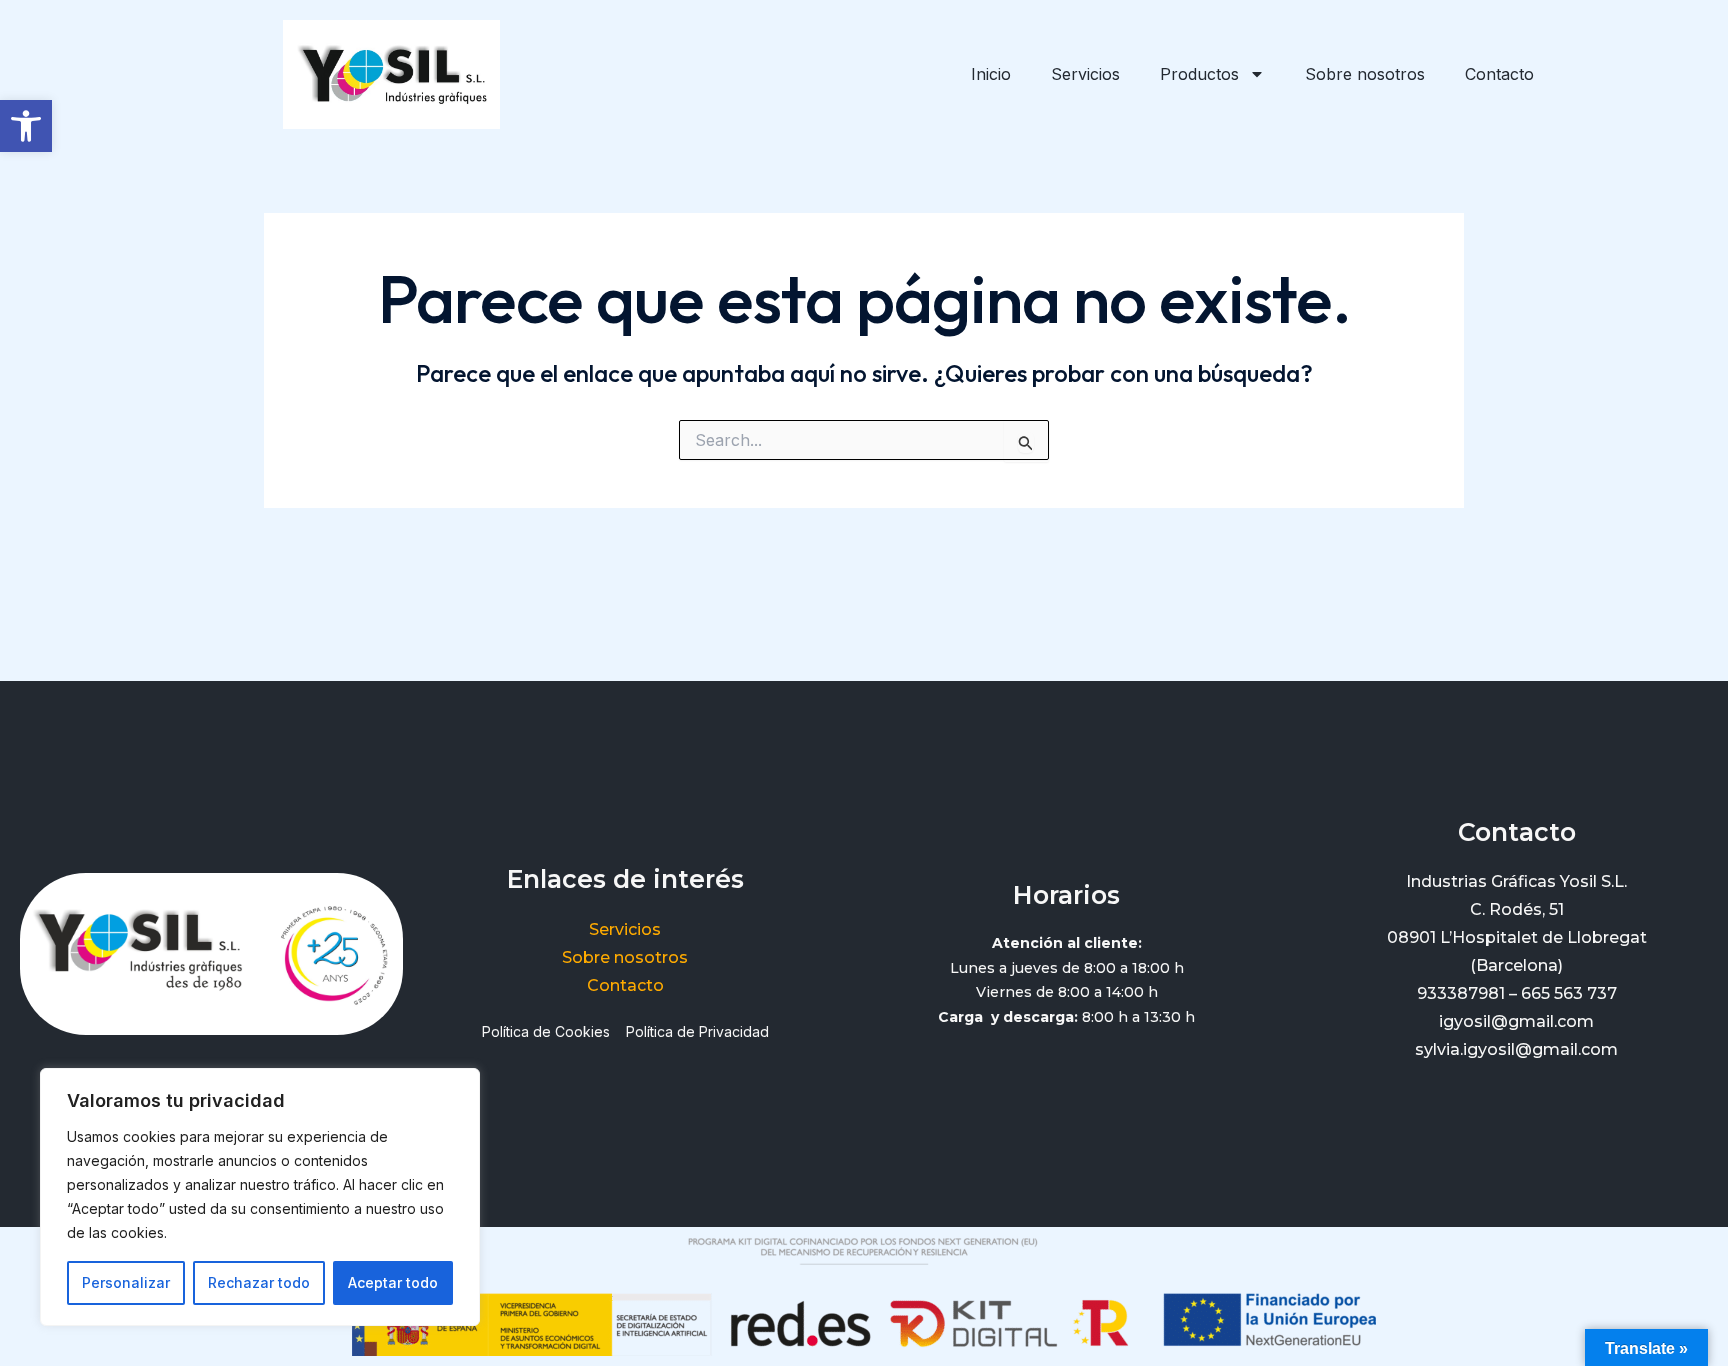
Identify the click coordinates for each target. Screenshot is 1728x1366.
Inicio (991, 74)
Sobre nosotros (1365, 74)
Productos (1199, 74)
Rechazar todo (259, 1282)
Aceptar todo (393, 1282)
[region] (260, 1197)
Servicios (1085, 74)
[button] (26, 126)
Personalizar (126, 1282)
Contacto (1499, 74)
